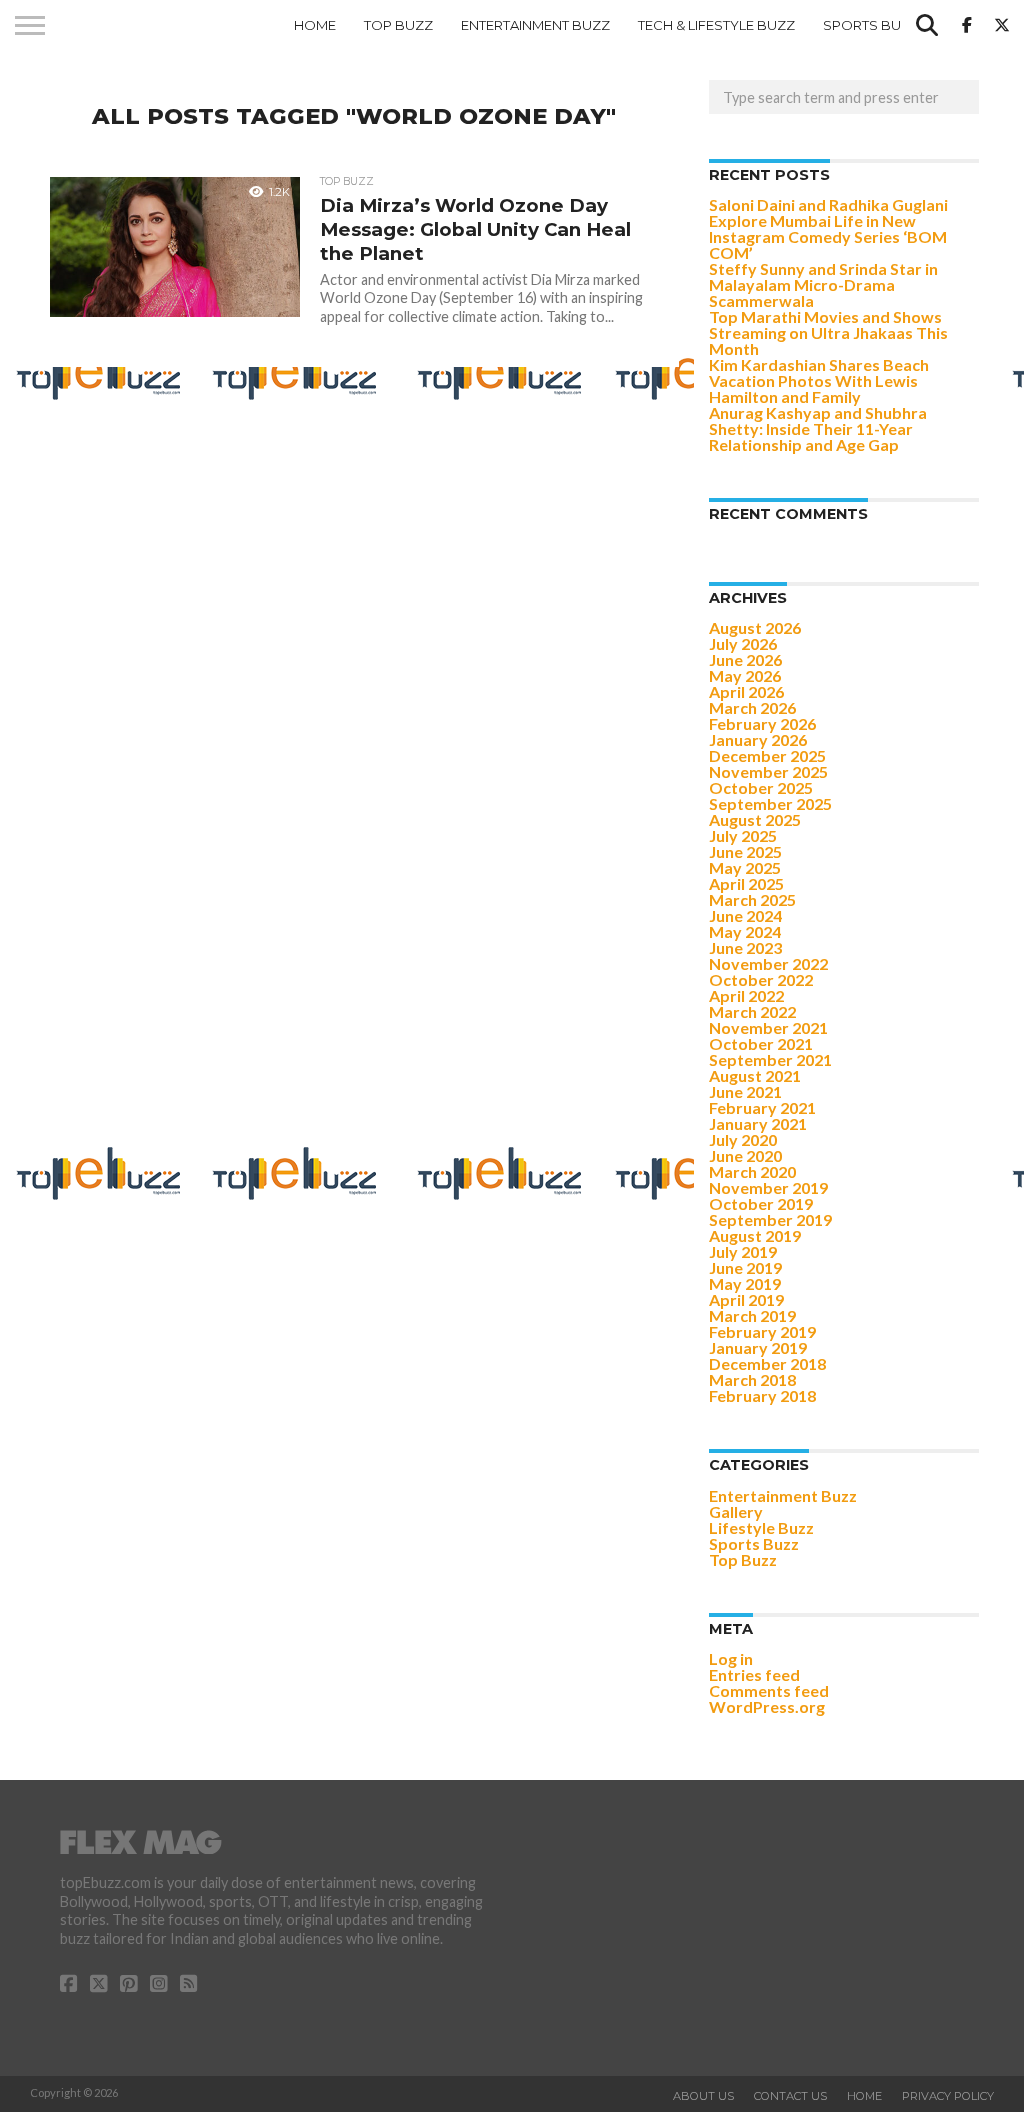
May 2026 (745, 675)
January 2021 (758, 1123)
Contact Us (790, 2096)
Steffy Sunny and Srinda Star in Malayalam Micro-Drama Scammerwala (823, 284)
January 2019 (758, 1347)
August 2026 (755, 627)
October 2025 (761, 787)
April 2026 (746, 691)
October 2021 (761, 1043)
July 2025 (743, 835)
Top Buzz (398, 25)
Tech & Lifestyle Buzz (716, 25)
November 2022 (768, 963)
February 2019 (762, 1331)
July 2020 (743, 1139)
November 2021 (768, 1027)
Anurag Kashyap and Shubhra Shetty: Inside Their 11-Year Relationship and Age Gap (818, 428)
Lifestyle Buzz (761, 1527)
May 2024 (745, 931)
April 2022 (746, 995)
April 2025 (746, 883)
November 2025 (768, 771)
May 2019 (745, 1283)
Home (315, 25)
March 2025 (752, 899)
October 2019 (761, 1203)
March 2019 (752, 1315)
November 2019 (768, 1187)
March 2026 (752, 707)
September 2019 (770, 1219)
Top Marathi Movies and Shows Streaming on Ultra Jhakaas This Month (828, 332)
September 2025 (770, 803)
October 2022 (761, 979)
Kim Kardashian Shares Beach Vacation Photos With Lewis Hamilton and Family (819, 380)
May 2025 (745, 867)
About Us (703, 2096)
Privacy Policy (948, 2096)
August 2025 (755, 819)
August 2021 (755, 1075)
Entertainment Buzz (535, 25)
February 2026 (762, 723)
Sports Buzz (871, 25)
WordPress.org (767, 1706)
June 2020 (745, 1155)
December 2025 (767, 755)
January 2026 (758, 739)
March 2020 (752, 1171)
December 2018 (767, 1363)
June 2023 (745, 947)
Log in (731, 1658)
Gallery (736, 1511)
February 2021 (762, 1107)
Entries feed (754, 1674)
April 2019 (746, 1299)
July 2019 (743, 1251)
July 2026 (743, 643)
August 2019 (755, 1235)
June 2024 (745, 915)
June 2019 (745, 1267)
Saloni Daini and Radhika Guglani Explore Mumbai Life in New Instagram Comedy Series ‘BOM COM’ (828, 228)
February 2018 (762, 1395)
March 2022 (752, 1011)
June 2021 (745, 1091)
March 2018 (752, 1379)
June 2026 (745, 659)
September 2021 (770, 1059)
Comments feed (769, 1690)
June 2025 (745, 851)
